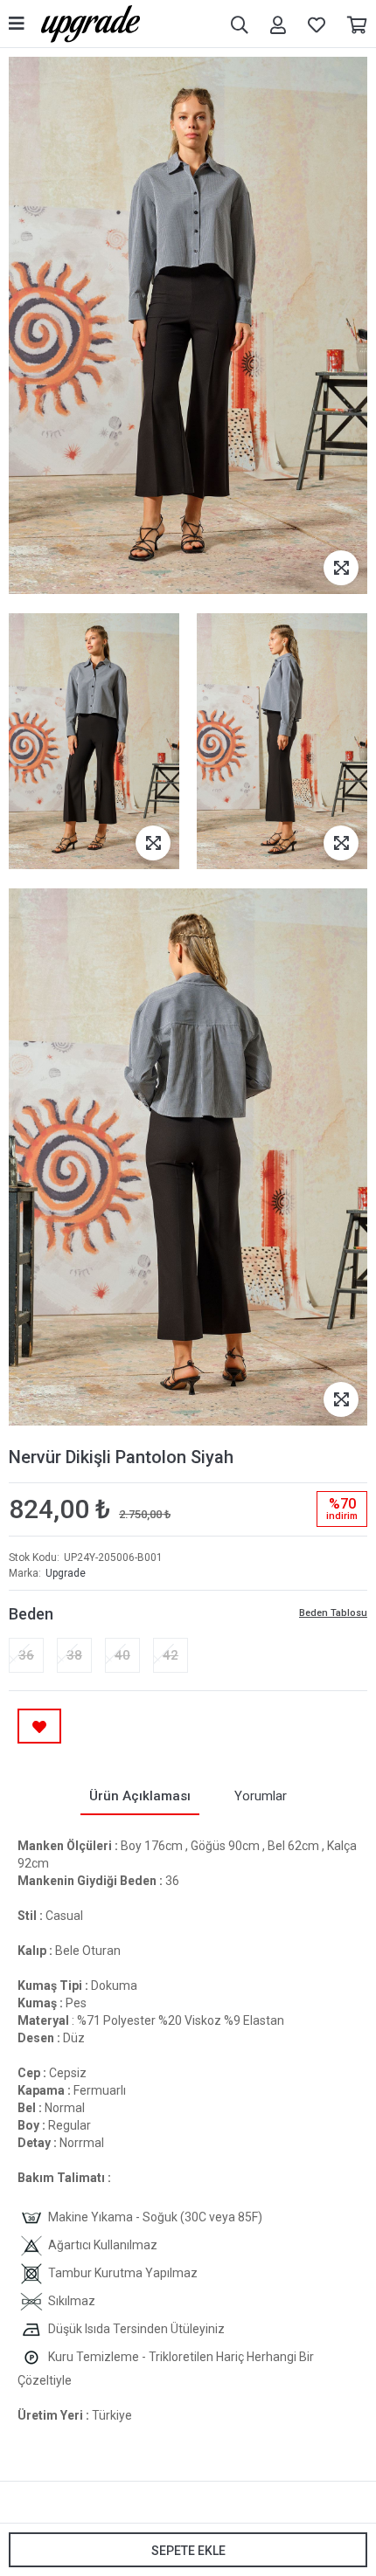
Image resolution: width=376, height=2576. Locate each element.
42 (171, 1655)
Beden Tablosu (333, 1613)
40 (122, 1655)
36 (26, 1655)
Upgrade (66, 1573)
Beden (31, 1614)
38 (74, 1655)
